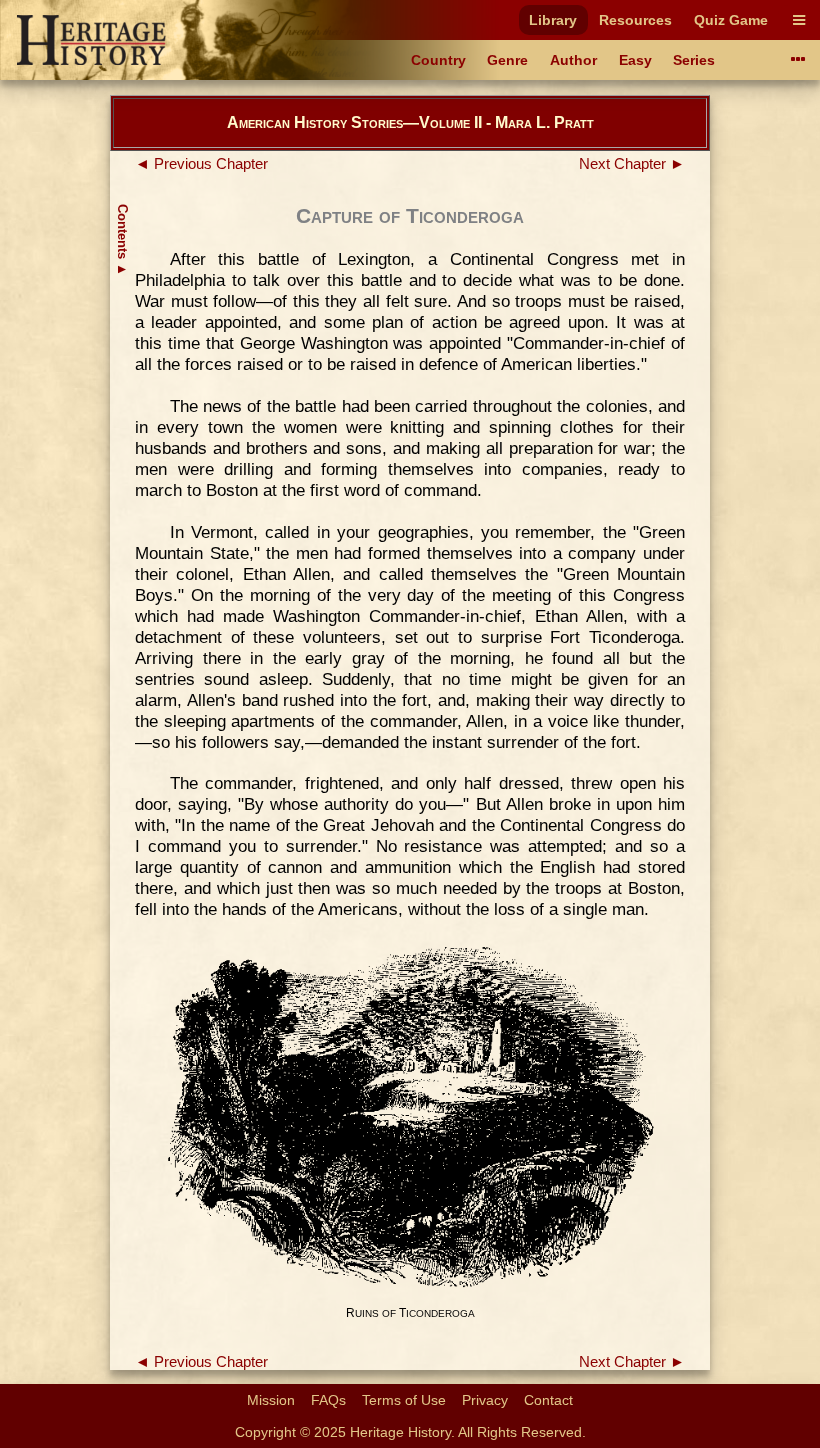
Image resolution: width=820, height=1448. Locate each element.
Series (694, 60)
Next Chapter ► (632, 164)
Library (553, 20)
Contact (548, 1400)
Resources (635, 20)
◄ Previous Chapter (201, 164)
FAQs (328, 1400)
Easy (635, 60)
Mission (271, 1400)
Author (573, 60)
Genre (507, 60)
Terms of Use (404, 1400)
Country (438, 60)
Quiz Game (731, 20)
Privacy (485, 1400)
